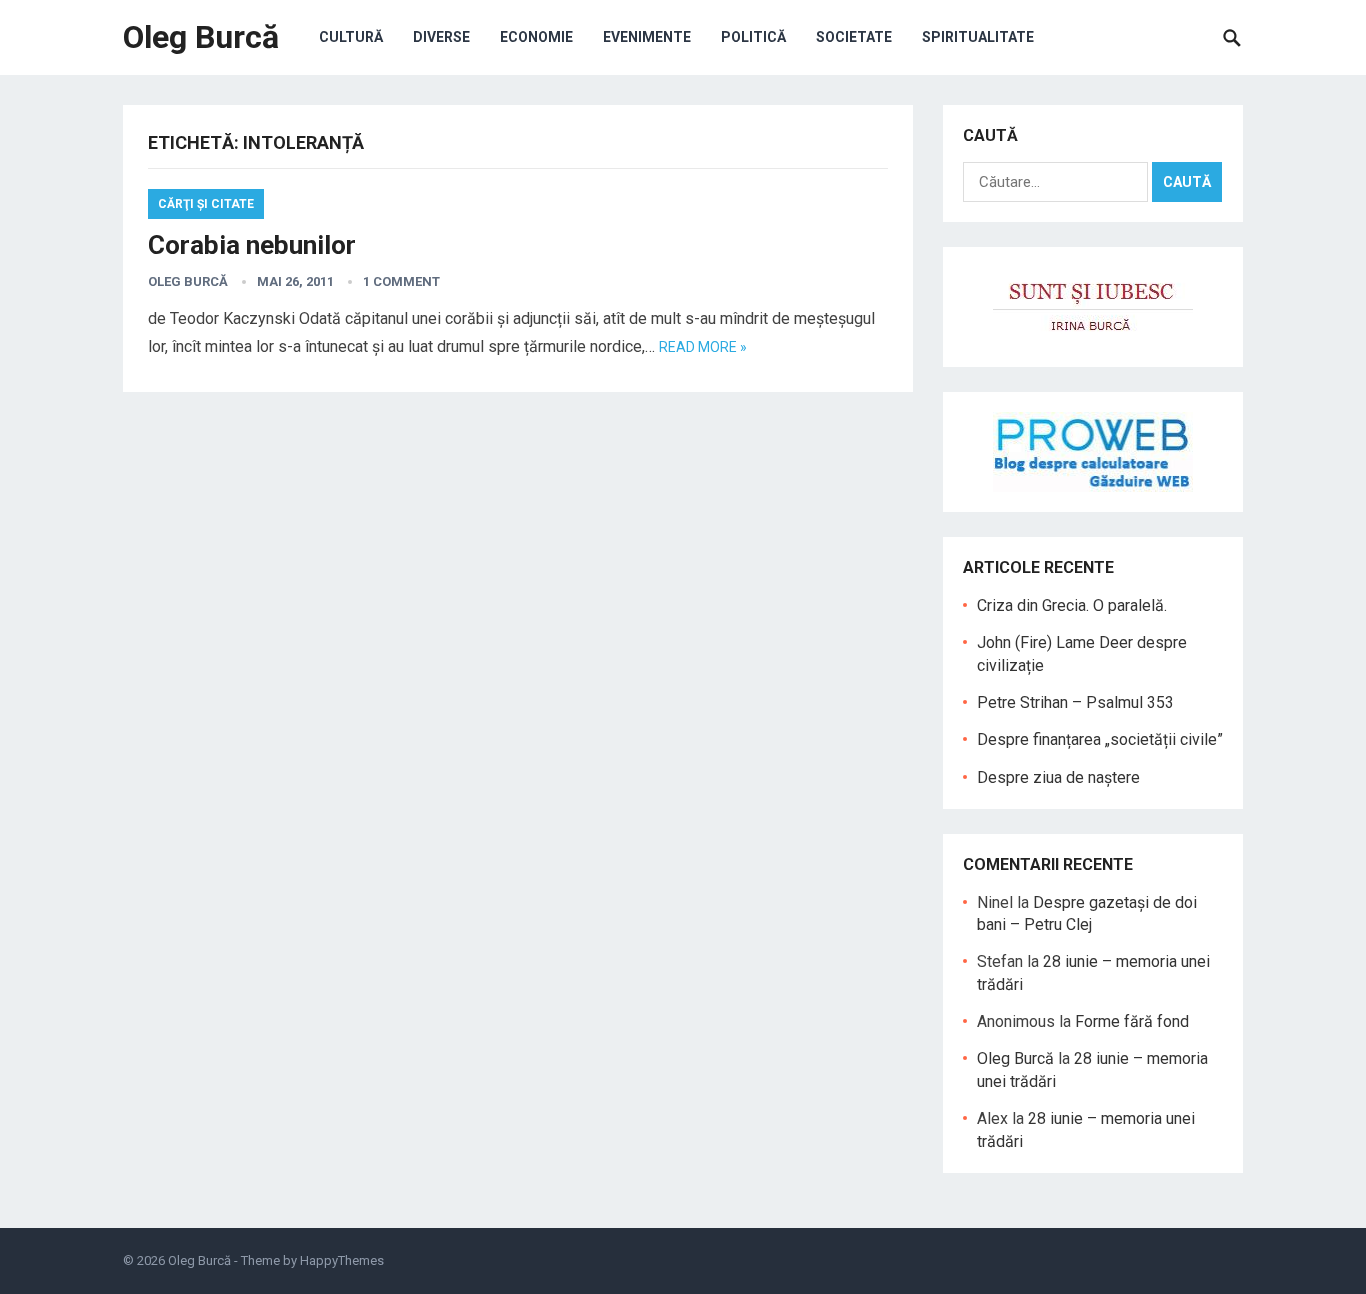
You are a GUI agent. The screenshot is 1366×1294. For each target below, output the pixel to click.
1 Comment (401, 281)
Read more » (703, 347)
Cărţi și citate (206, 204)
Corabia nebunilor (252, 245)
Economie (536, 37)
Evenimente (647, 37)
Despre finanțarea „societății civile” (1100, 739)
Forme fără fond (1132, 1021)
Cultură (351, 37)
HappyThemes (342, 1260)
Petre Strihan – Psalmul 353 (1075, 702)
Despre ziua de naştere (1058, 777)
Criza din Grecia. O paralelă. (1072, 605)
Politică (753, 37)
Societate (854, 37)
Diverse (441, 37)
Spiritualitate (978, 37)
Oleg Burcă (201, 37)
